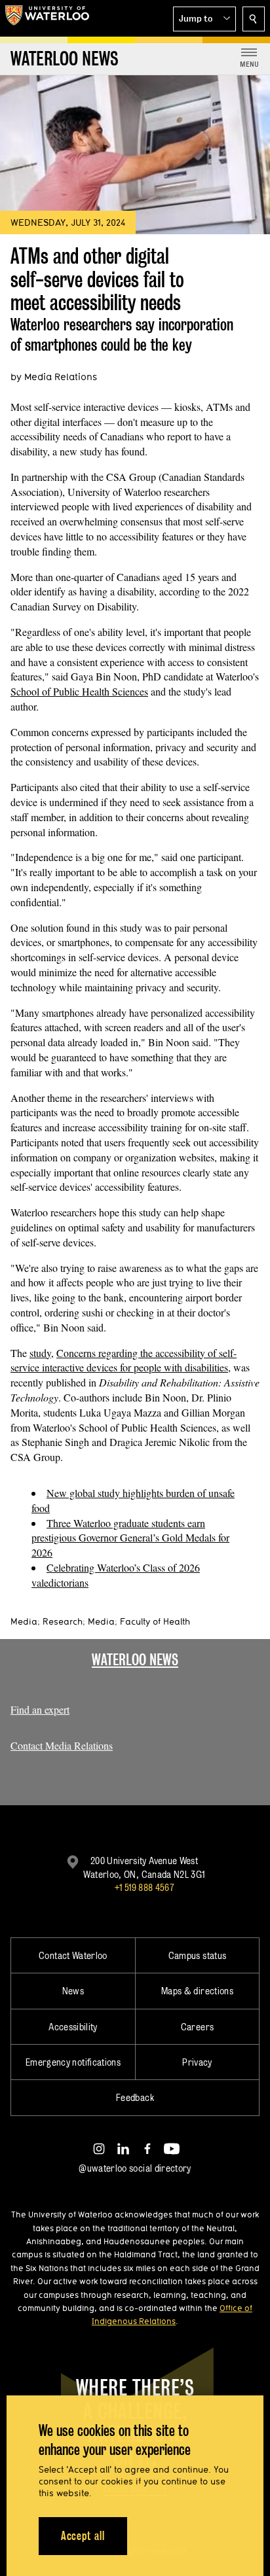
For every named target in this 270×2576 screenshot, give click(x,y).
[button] (204, 19)
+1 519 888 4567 (144, 1887)
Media (24, 1621)
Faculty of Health (155, 1621)
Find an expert (40, 1709)
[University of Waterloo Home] (47, 18)
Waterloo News (135, 1660)
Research (63, 1621)
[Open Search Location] (254, 19)
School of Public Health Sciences (79, 691)
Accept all (83, 2536)
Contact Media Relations (62, 1745)
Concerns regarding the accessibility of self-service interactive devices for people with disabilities (124, 1360)
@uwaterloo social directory (135, 2168)
